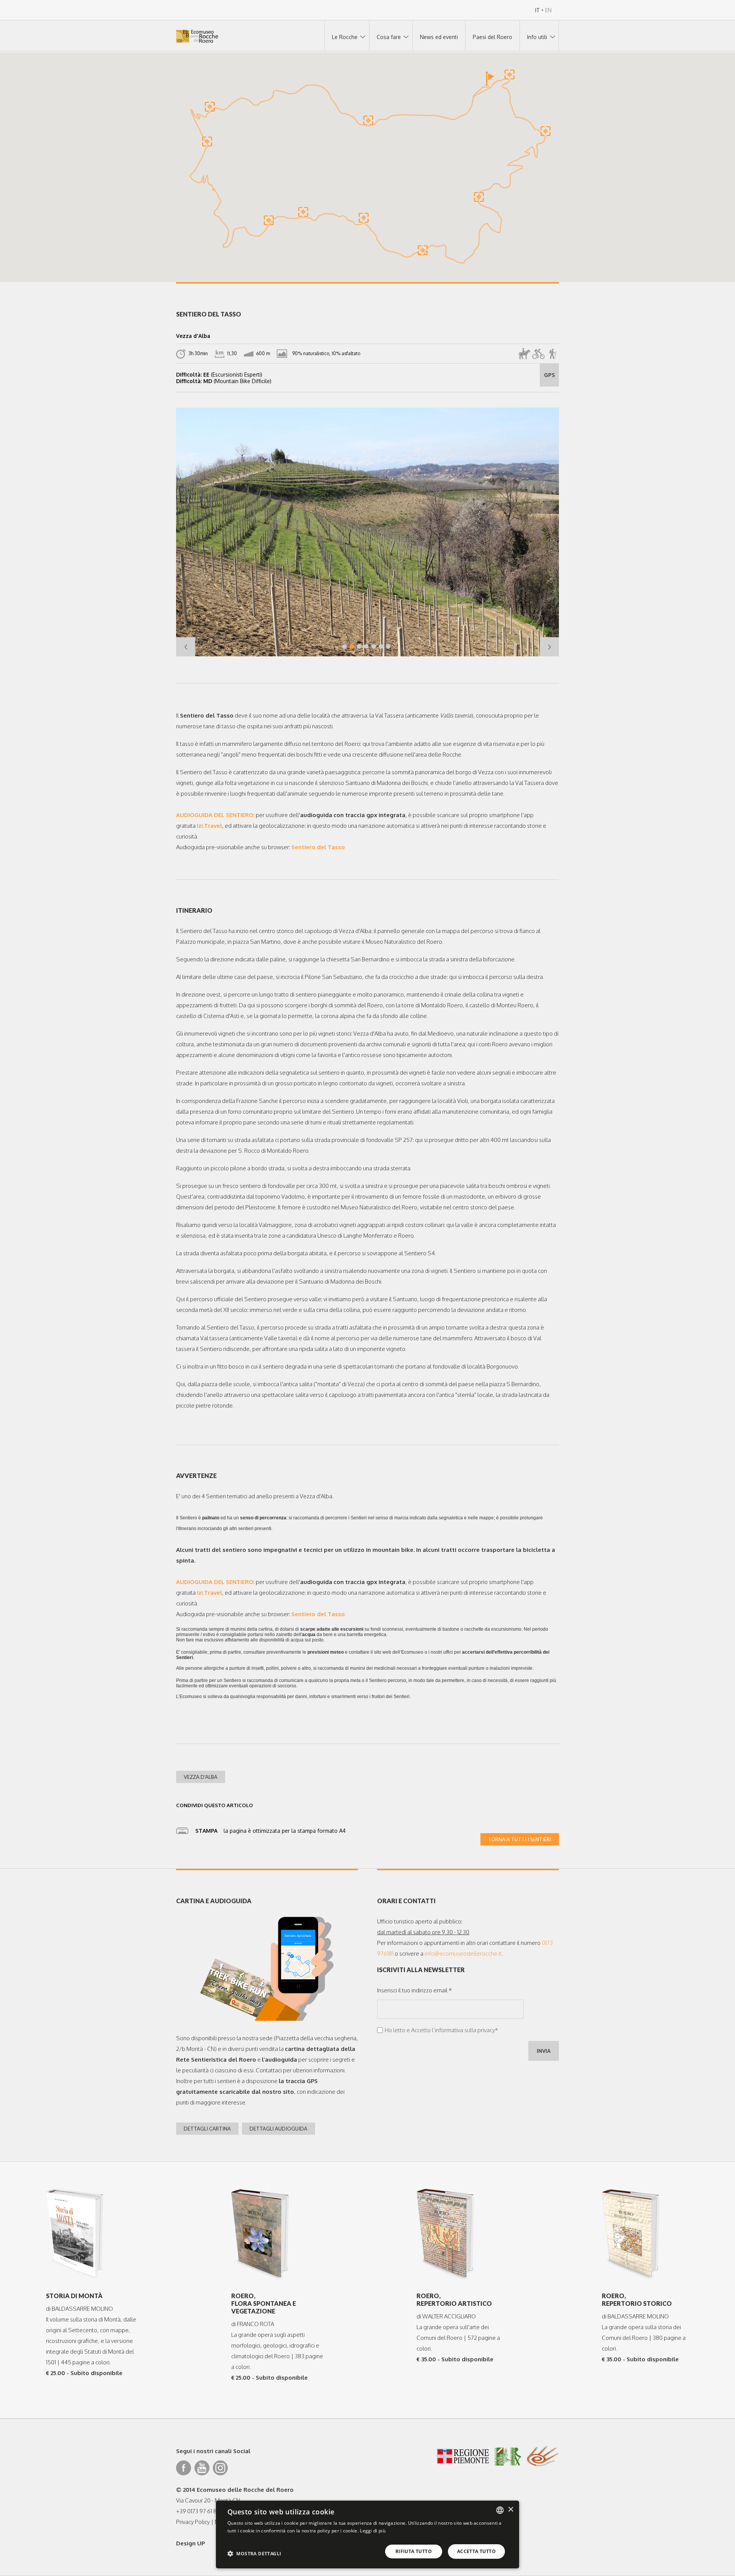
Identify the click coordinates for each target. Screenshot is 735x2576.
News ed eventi (439, 37)
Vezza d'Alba (201, 1777)
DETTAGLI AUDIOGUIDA (278, 2129)
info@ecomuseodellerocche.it (463, 1954)
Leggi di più (373, 2531)
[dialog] (367, 2534)
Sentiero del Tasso (318, 847)
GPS (550, 375)
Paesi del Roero (492, 37)
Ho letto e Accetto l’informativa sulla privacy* (441, 2030)
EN (548, 10)
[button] (489, 80)
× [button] (510, 2510)
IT (537, 10)
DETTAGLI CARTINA (207, 2129)
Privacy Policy (193, 2522)
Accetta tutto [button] (476, 2551)
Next (549, 647)
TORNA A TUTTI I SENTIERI (520, 1839)
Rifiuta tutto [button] (414, 2551)
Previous (186, 647)
